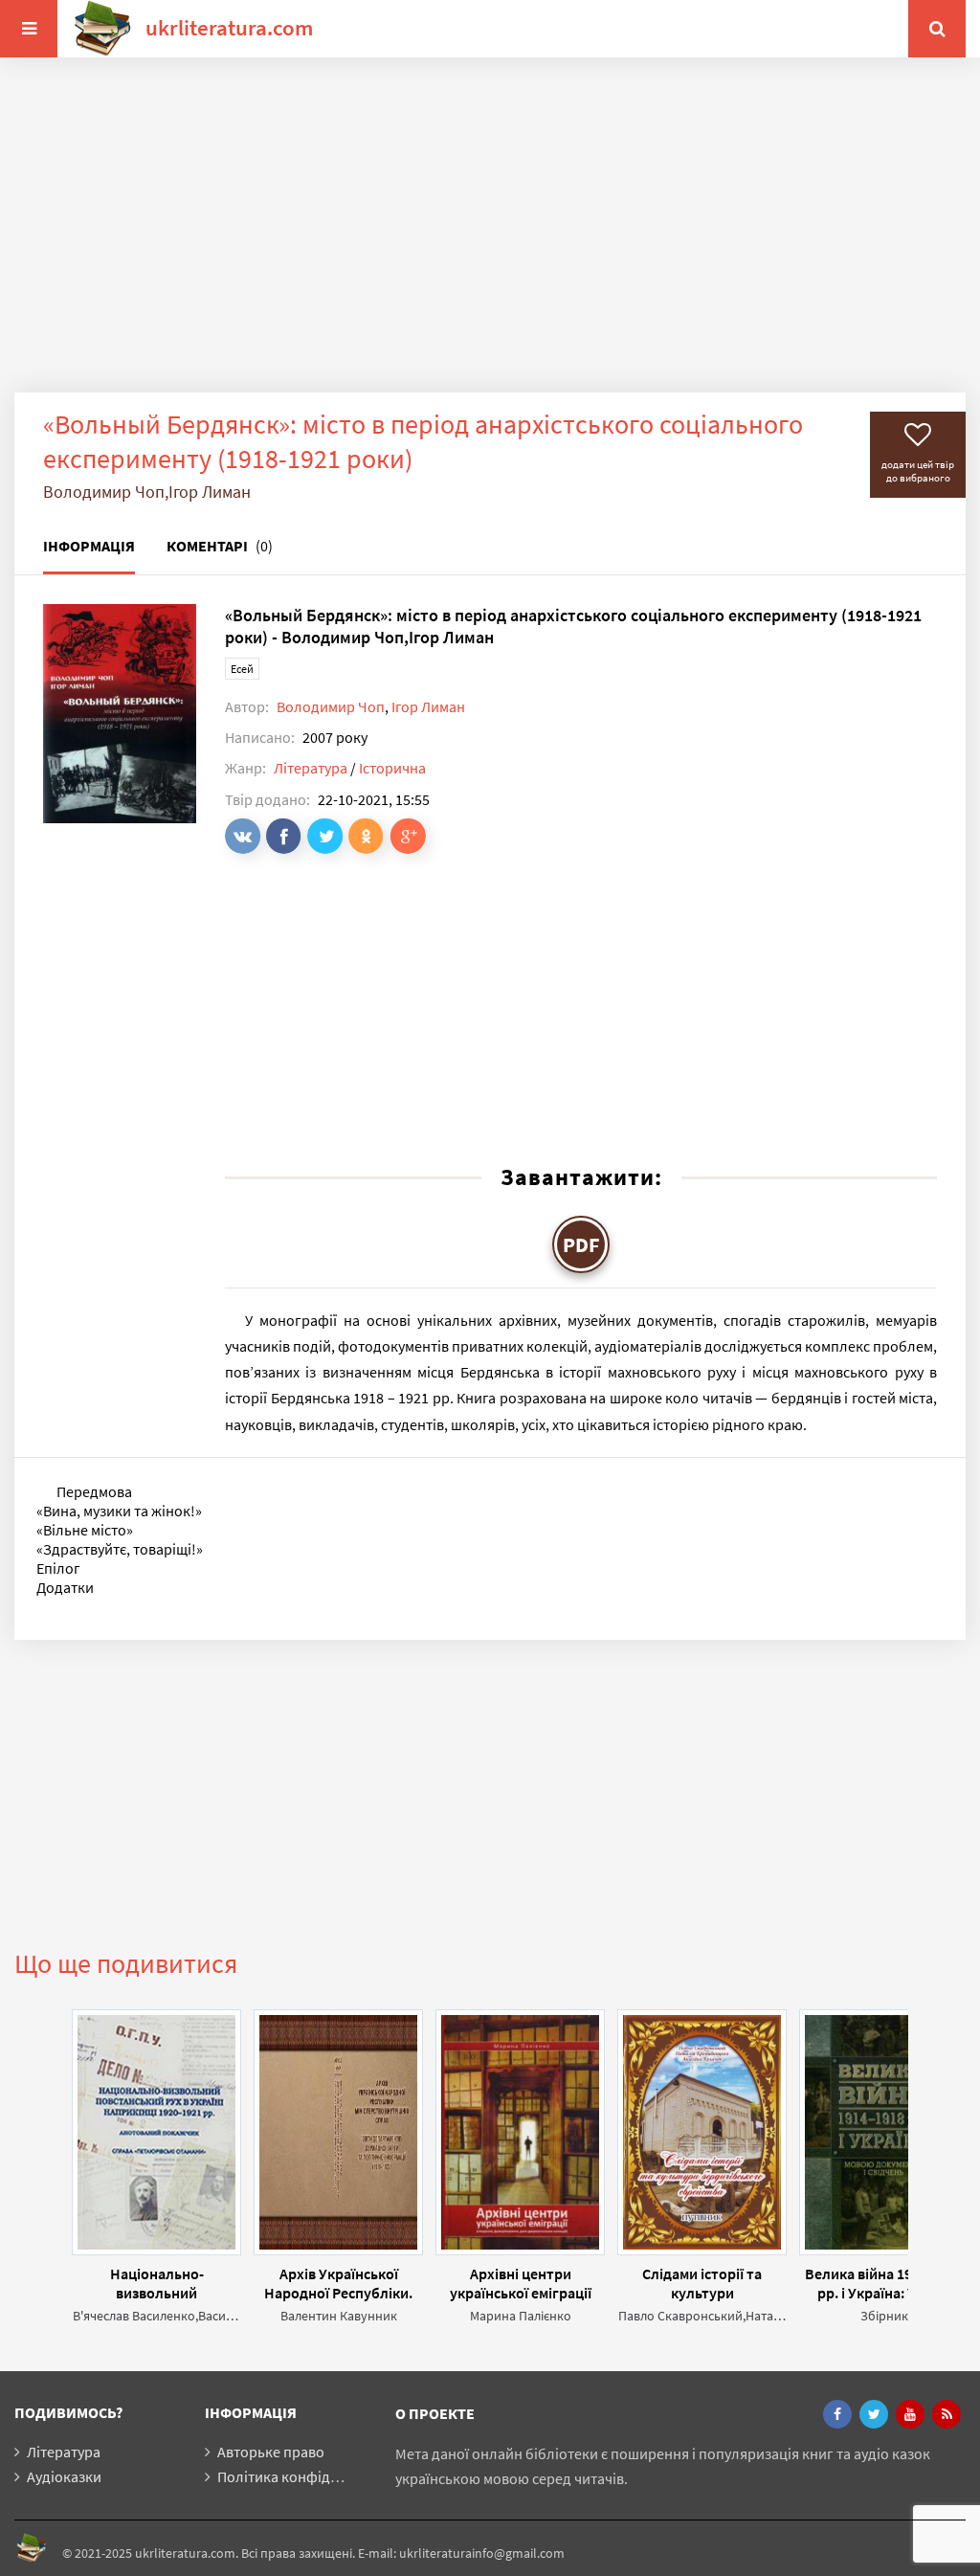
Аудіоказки (64, 2476)
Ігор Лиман (428, 706)
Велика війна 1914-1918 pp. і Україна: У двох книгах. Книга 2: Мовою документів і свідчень (884, 2283)
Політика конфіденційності (310, 2476)
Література (311, 768)
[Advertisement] (490, 239)
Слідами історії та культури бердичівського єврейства (702, 2283)
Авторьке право (271, 2452)
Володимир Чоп (331, 706)
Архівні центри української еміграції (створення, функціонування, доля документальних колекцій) (521, 2283)
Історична (392, 768)
